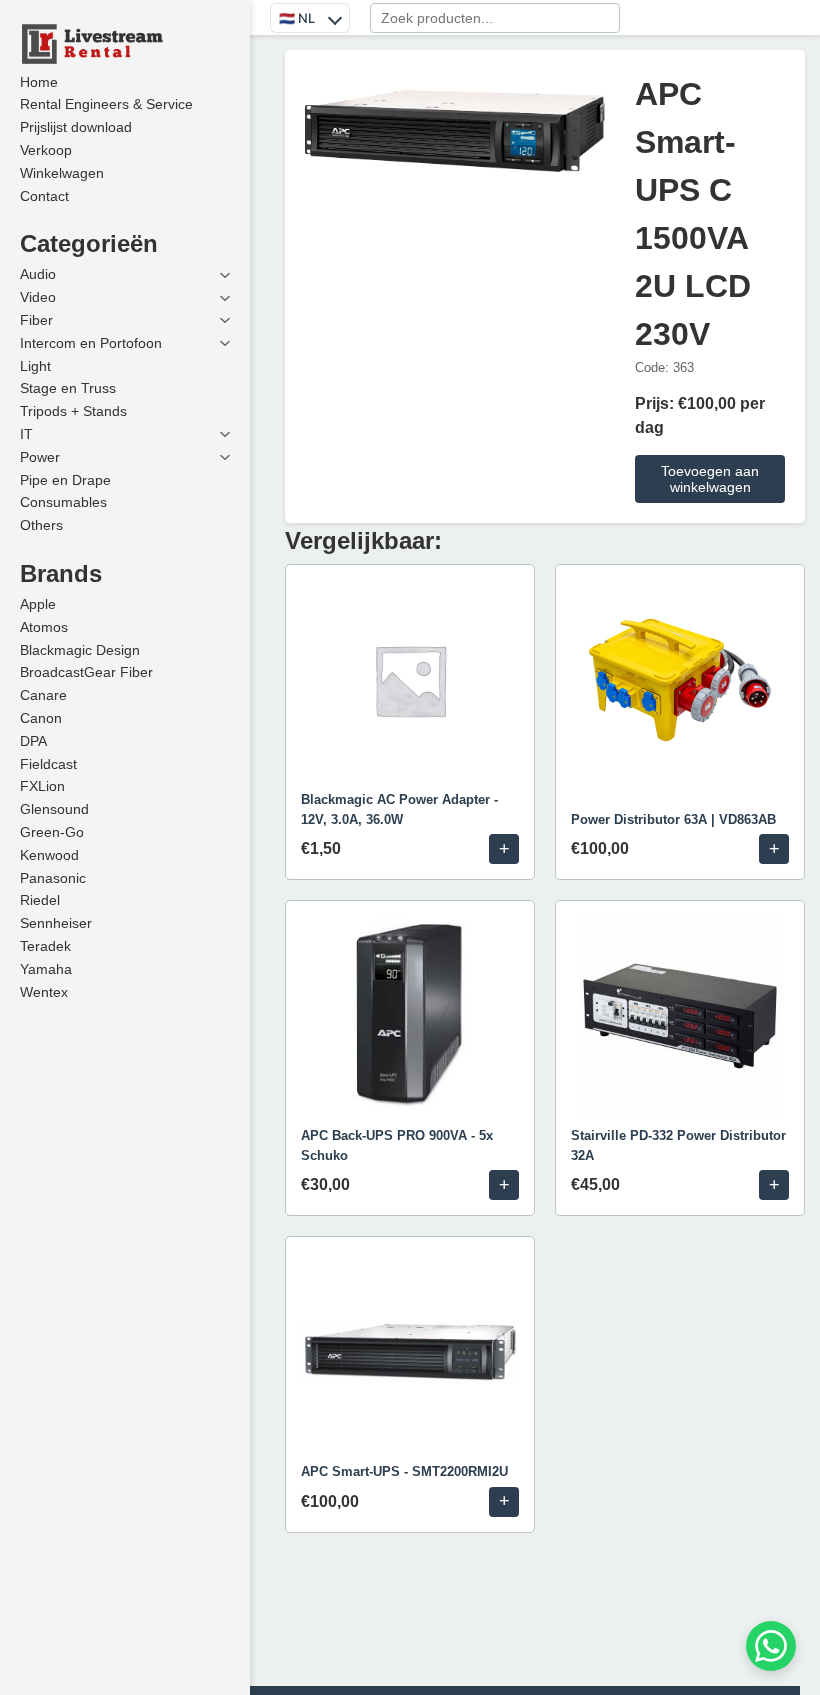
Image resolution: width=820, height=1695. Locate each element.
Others (41, 525)
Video (38, 297)
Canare (43, 695)
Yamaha (46, 969)
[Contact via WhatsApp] (771, 1646)
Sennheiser (56, 923)
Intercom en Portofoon (91, 343)
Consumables (63, 502)
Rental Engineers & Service (106, 104)
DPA (33, 741)
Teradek (45, 946)
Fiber (36, 320)
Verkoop (46, 150)
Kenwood (49, 855)
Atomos (44, 627)
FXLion (42, 786)
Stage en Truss (68, 388)
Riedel (40, 900)
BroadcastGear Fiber (86, 672)
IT (26, 434)
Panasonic (53, 878)
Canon (41, 718)
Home (39, 82)
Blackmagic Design (80, 650)
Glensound (54, 809)
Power (40, 457)
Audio (38, 274)
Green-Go (52, 832)
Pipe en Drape (65, 480)
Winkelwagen (62, 173)
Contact (44, 196)
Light (35, 366)
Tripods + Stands (73, 411)
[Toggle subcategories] (225, 275)
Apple (38, 604)
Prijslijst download (76, 127)
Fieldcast (48, 764)
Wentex (44, 992)
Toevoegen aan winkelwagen (710, 479)
